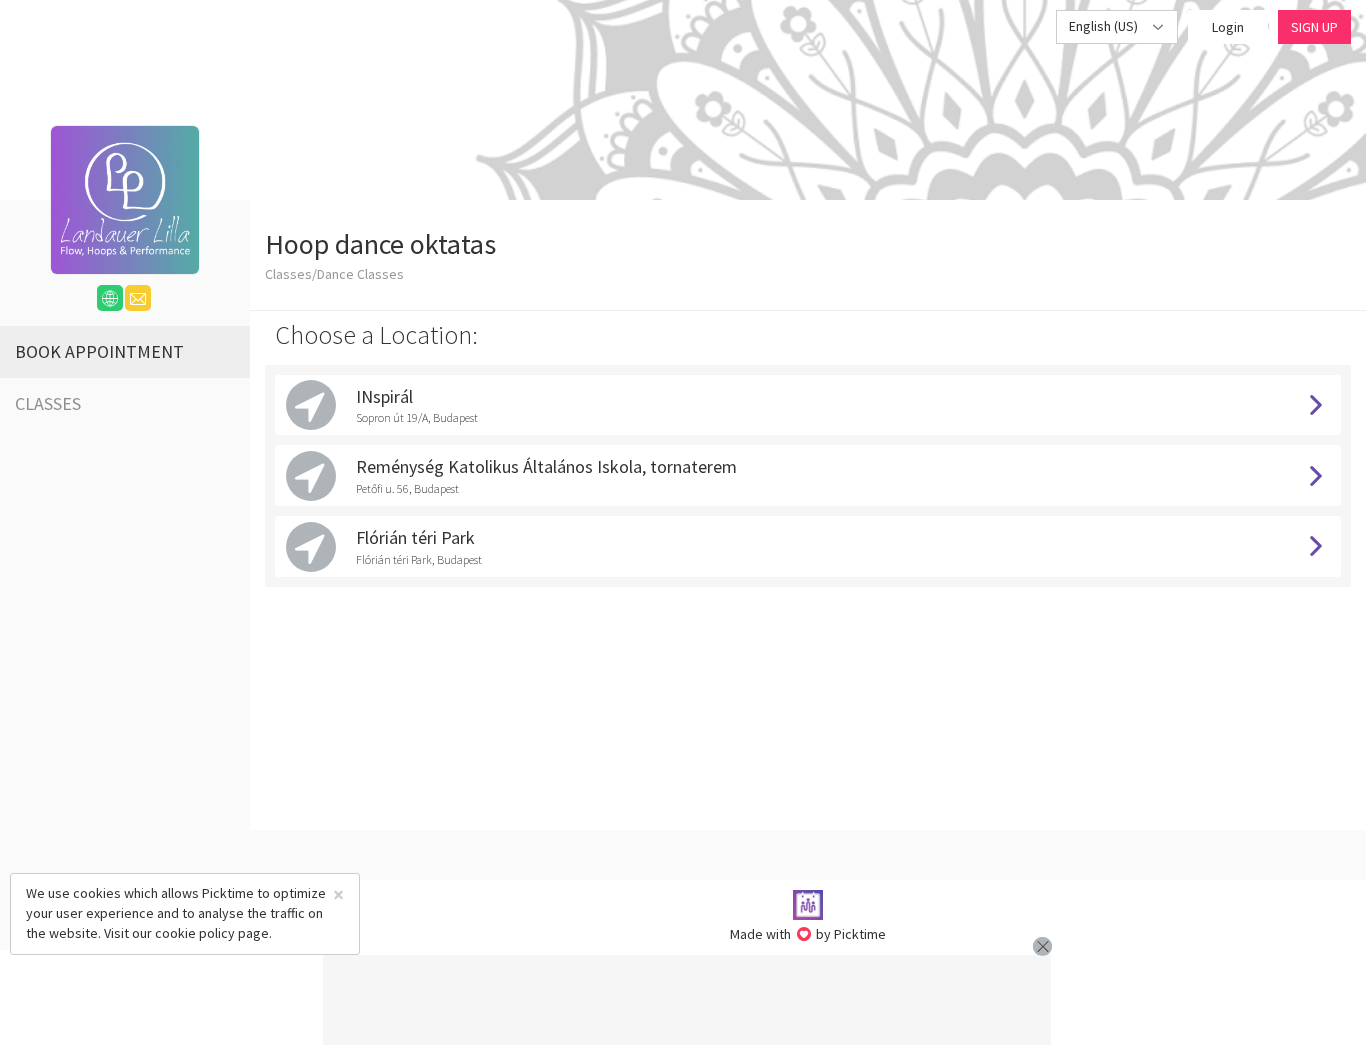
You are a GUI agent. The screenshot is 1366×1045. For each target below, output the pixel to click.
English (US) (1105, 26)
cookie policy (195, 933)
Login (1228, 27)
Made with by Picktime (808, 934)
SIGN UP (1314, 27)
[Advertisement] (687, 1000)
